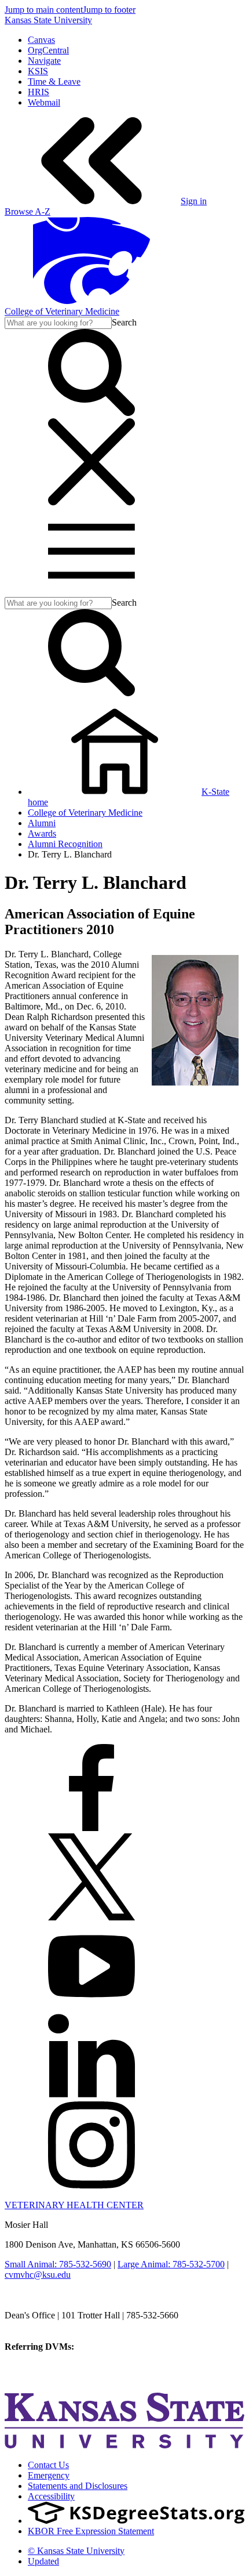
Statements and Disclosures (78, 2486)
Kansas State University (48, 20)
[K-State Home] (91, 301)
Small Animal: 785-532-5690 (58, 2264)
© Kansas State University (76, 2551)
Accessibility (51, 2496)
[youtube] (91, 2007)
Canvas (41, 40)
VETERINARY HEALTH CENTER (74, 2205)
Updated (43, 2561)
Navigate (44, 61)
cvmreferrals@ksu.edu (118, 2347)
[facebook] (91, 1828)
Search (124, 322)
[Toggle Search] (91, 413)
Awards (42, 833)
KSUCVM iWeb (36, 2367)
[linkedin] (91, 2096)
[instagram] (91, 2185)
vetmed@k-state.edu (42, 2326)
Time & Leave (54, 82)
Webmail (44, 102)
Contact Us (48, 2465)
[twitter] (91, 1917)
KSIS (38, 71)
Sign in (194, 201)
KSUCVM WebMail (43, 2378)
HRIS (39, 92)
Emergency (49, 2475)
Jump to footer (109, 10)
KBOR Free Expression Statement (91, 2531)
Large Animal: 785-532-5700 (171, 2264)
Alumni (42, 823)
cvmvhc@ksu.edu (38, 2275)
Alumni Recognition (65, 844)
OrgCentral (48, 50)
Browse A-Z (28, 211)
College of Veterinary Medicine (62, 311)
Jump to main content (44, 10)
